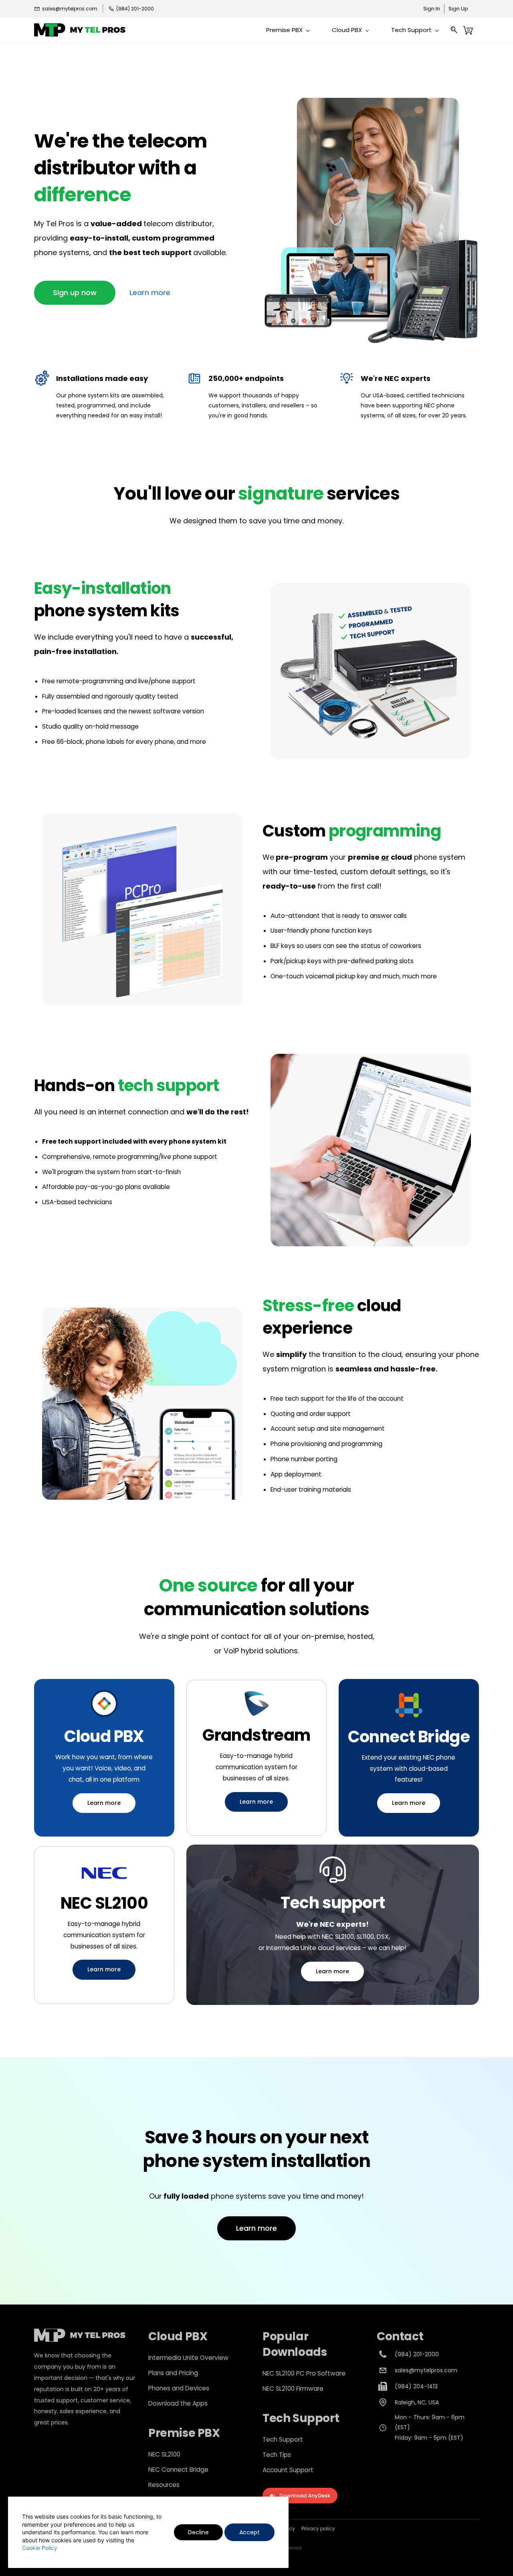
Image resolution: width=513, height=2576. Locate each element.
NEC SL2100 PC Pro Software (304, 2373)
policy (327, 2528)
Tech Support (283, 2439)
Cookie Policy (40, 2548)
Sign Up (458, 9)
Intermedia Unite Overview (188, 2358)
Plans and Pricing (173, 2373)
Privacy (310, 2528)
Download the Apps (178, 2403)
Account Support (288, 2470)
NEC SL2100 (164, 2454)
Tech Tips (277, 2455)
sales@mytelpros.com (426, 2370)
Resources (164, 2485)
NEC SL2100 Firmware (293, 2389)
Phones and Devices (179, 2388)
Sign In (432, 9)
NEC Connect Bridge (178, 2470)
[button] (75, 293)
